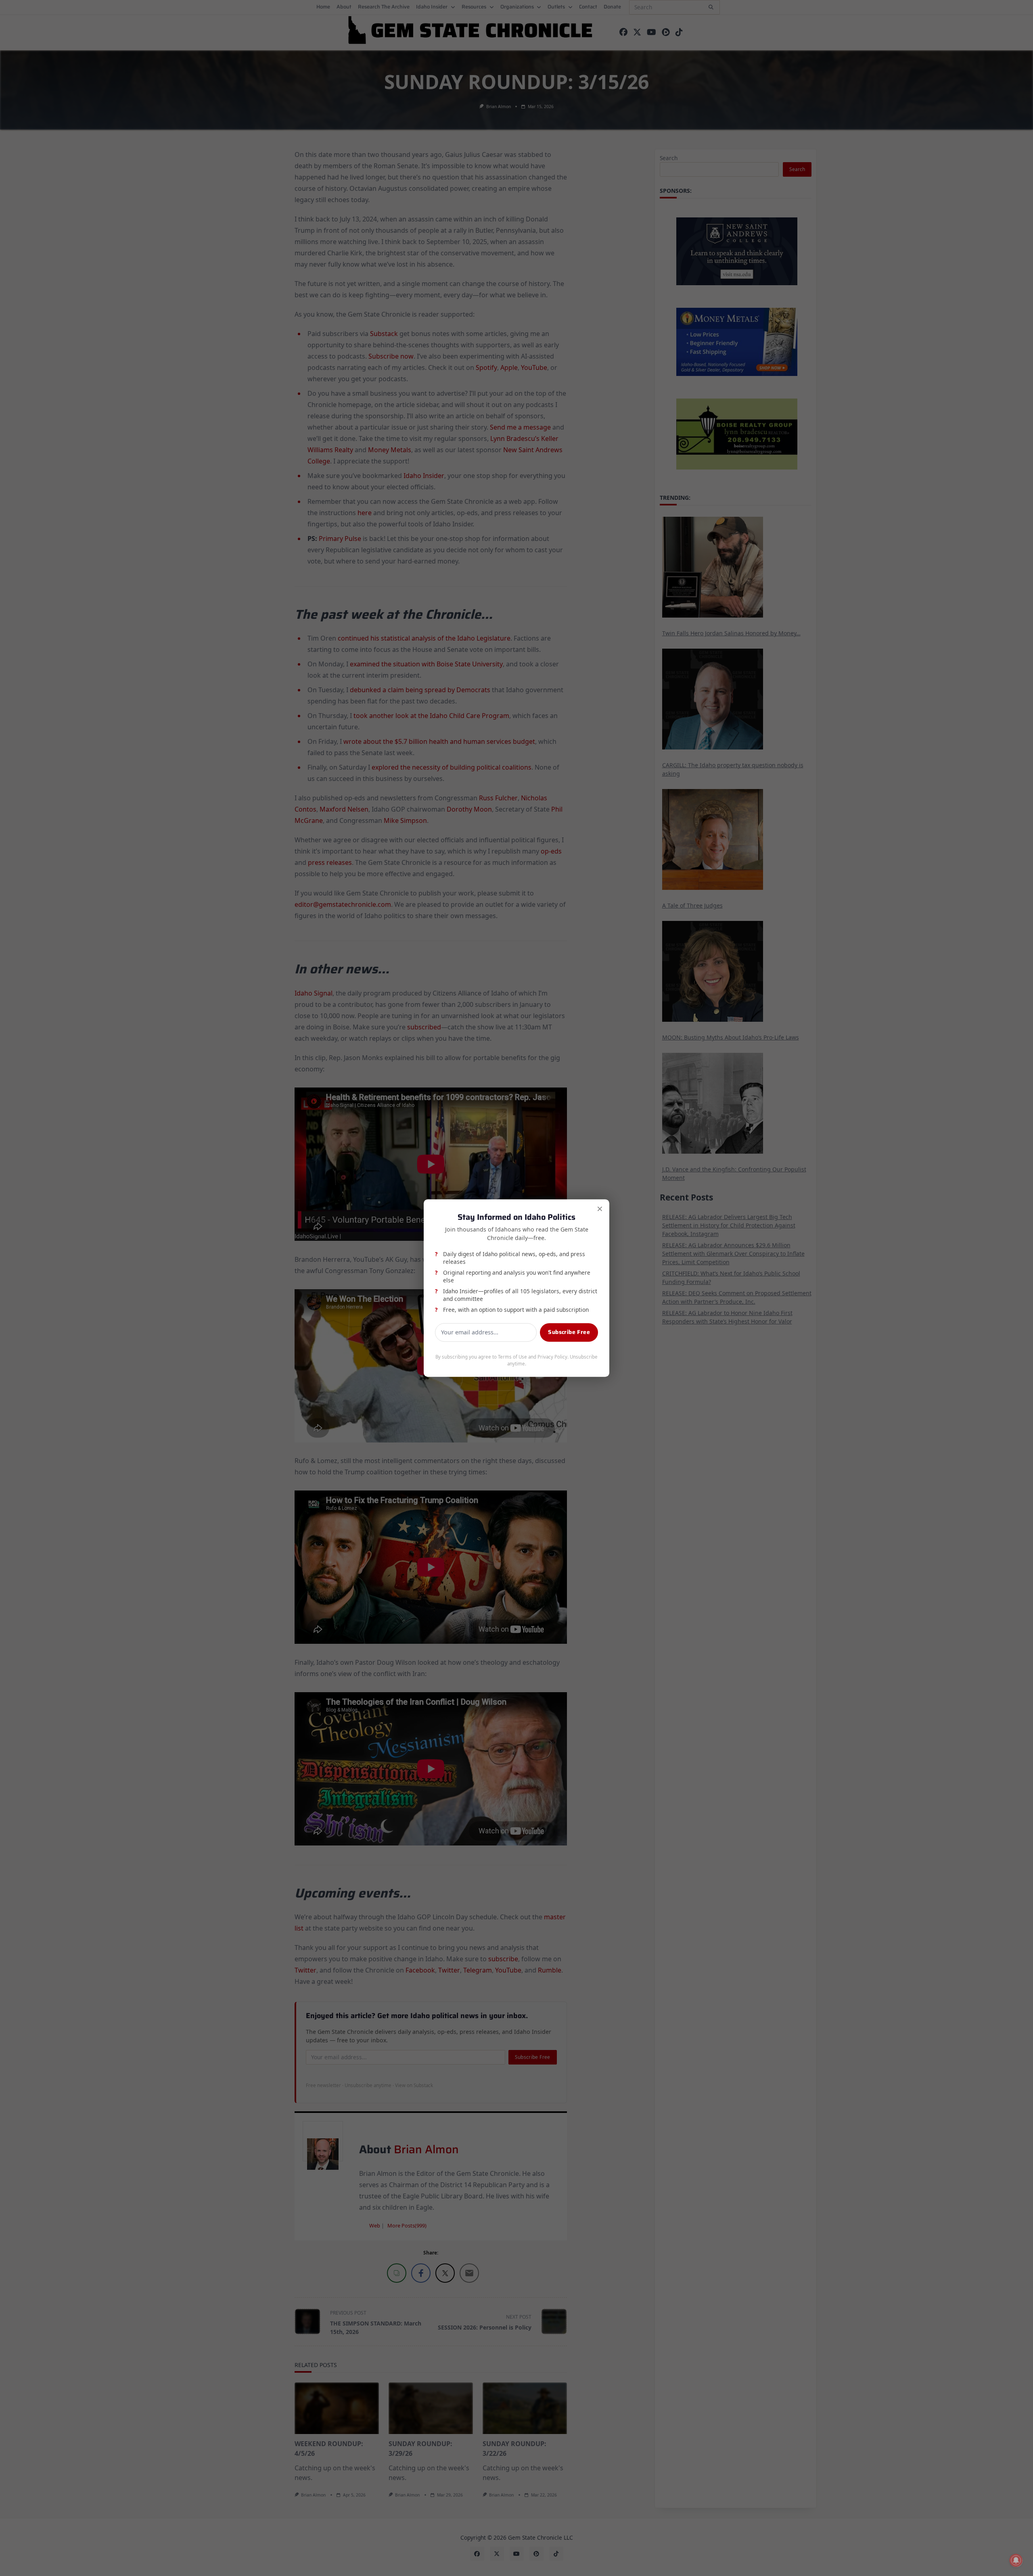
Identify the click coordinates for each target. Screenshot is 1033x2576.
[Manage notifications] (1016, 2560)
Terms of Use (512, 1357)
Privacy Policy (552, 1357)
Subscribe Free (569, 1332)
